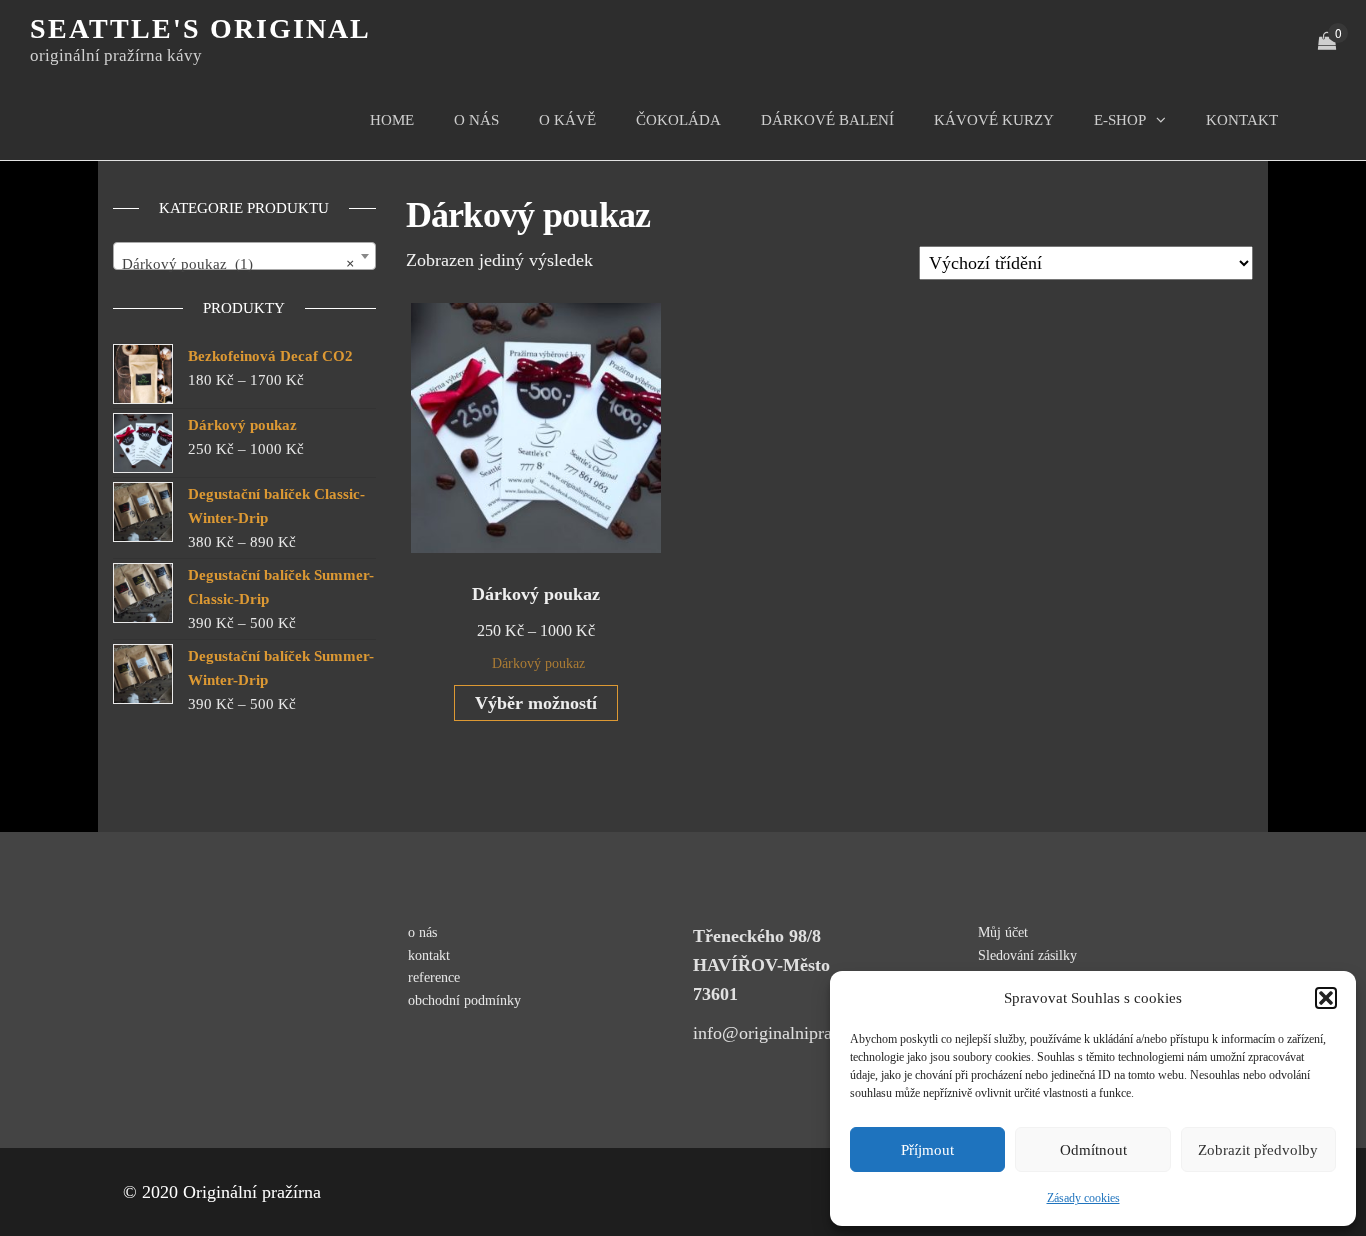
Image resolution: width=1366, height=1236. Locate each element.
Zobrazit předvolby (1258, 1150)
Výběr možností (536, 703)
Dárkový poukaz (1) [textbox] (238, 264)
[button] (1326, 998)
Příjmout (927, 1150)
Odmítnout (1093, 1150)
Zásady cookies (1083, 1198)
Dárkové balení (827, 120)
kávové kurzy (994, 120)
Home (392, 120)
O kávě (567, 120)
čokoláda (678, 120)
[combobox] (244, 256)
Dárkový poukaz (538, 663)
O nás (476, 120)
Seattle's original (200, 28)
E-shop (1120, 120)
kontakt (1242, 120)
